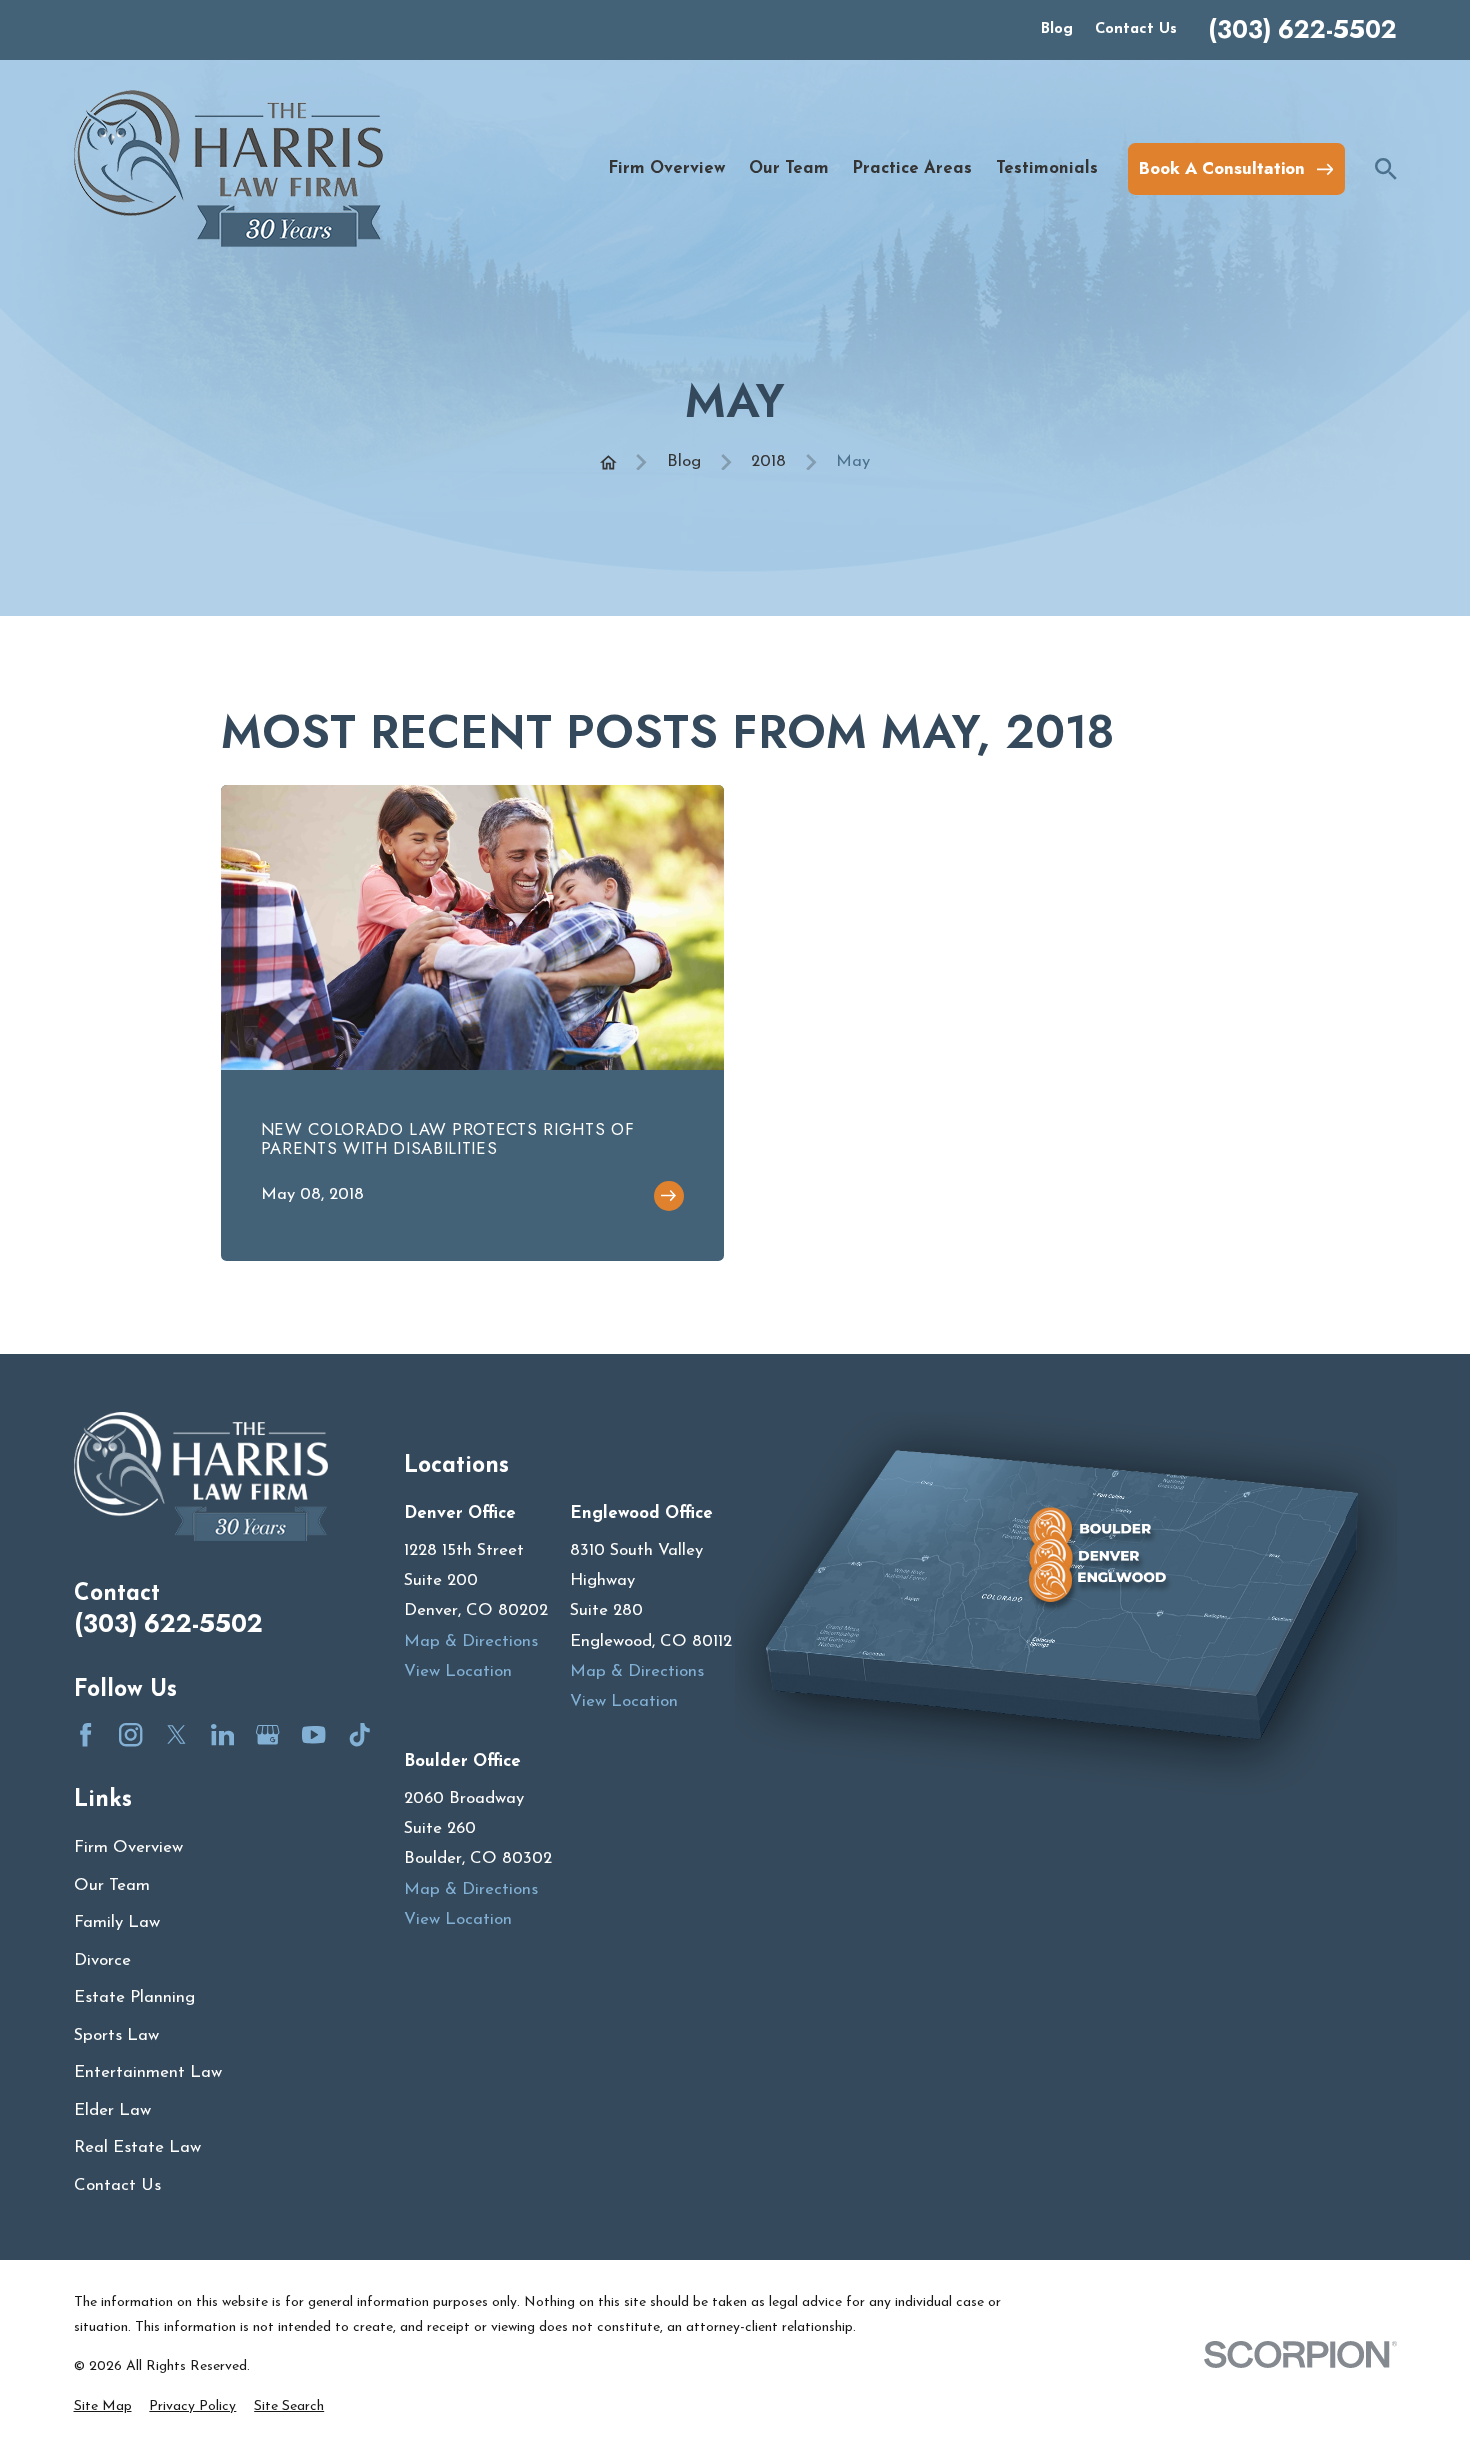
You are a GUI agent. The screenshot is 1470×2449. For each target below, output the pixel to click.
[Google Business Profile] (267, 1734)
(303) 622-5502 (1302, 30)
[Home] (228, 168)
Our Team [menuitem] (789, 168)
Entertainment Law (148, 2072)
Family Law (117, 1922)
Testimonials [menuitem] (1047, 168)
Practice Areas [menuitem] (912, 168)
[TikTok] (359, 1734)
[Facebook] (85, 1734)
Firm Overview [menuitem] (666, 168)
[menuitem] (103, 2406)
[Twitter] (176, 1734)
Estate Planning (134, 1997)
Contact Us (1136, 29)
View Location (458, 1671)
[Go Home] (608, 462)
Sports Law (116, 2035)
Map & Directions (471, 1641)
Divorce (102, 1960)
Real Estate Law (137, 2147)
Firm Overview (128, 1847)
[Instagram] (130, 1734)
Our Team (112, 1885)
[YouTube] (313, 1734)
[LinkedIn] (222, 1734)
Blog (1057, 29)
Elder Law (112, 2110)
